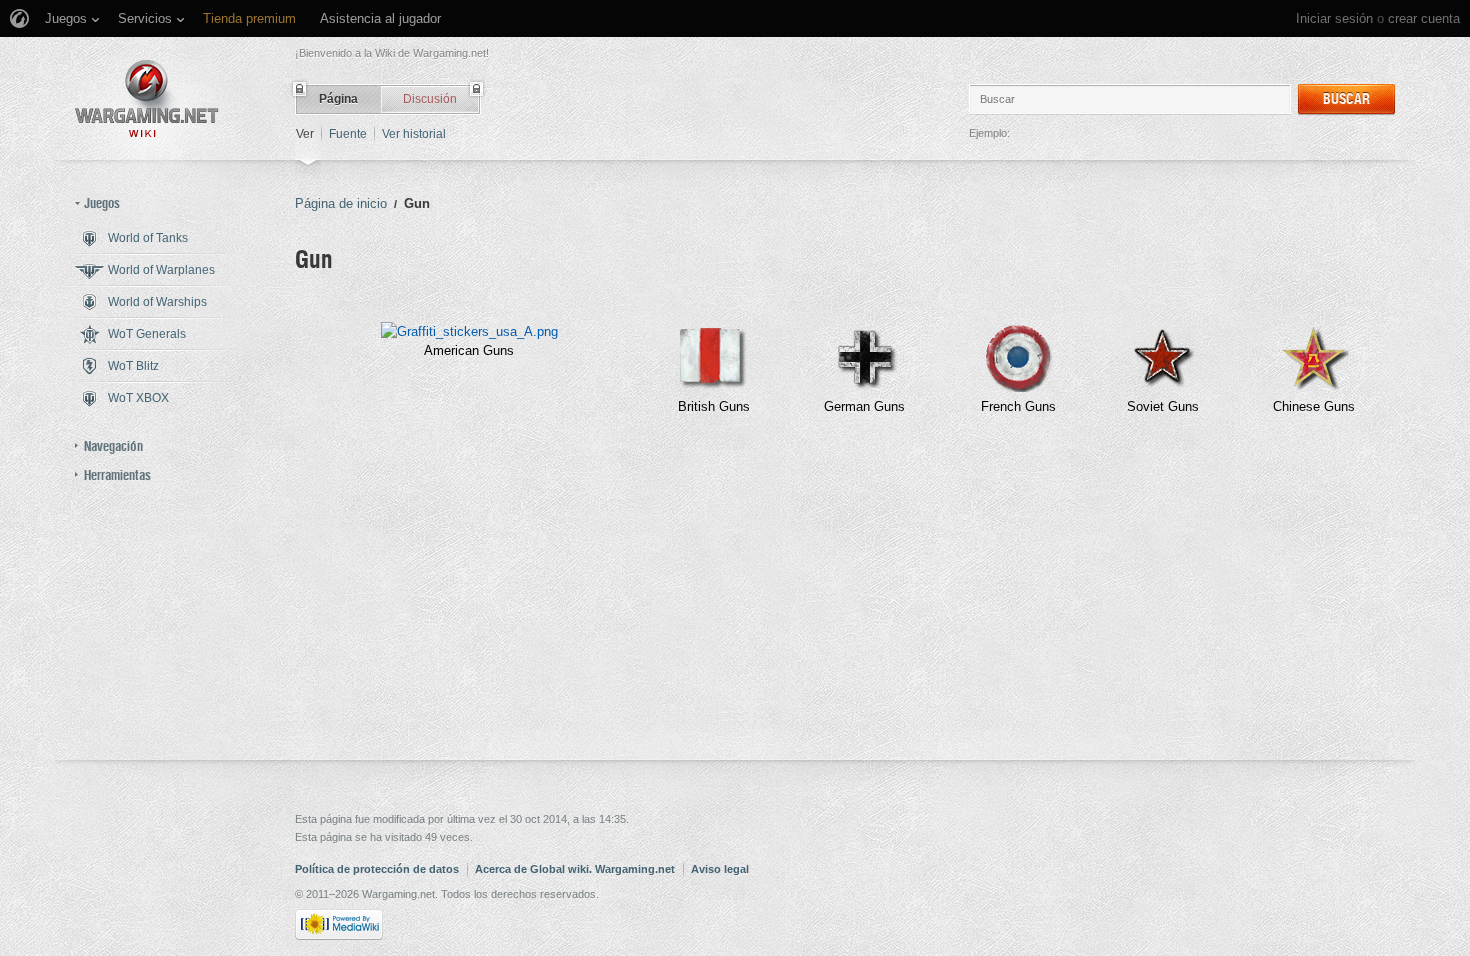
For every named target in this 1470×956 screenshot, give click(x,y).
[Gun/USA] (469, 331)
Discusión (430, 99)
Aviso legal (720, 869)
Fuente (348, 134)
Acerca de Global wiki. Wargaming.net (575, 869)
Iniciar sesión (1334, 18)
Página (338, 99)
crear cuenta (1424, 18)
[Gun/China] (1314, 387)
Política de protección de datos (377, 869)
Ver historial (414, 134)
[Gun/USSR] (1163, 387)
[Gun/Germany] (865, 387)
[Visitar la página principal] (147, 98)
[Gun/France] (1018, 387)
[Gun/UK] (714, 387)
